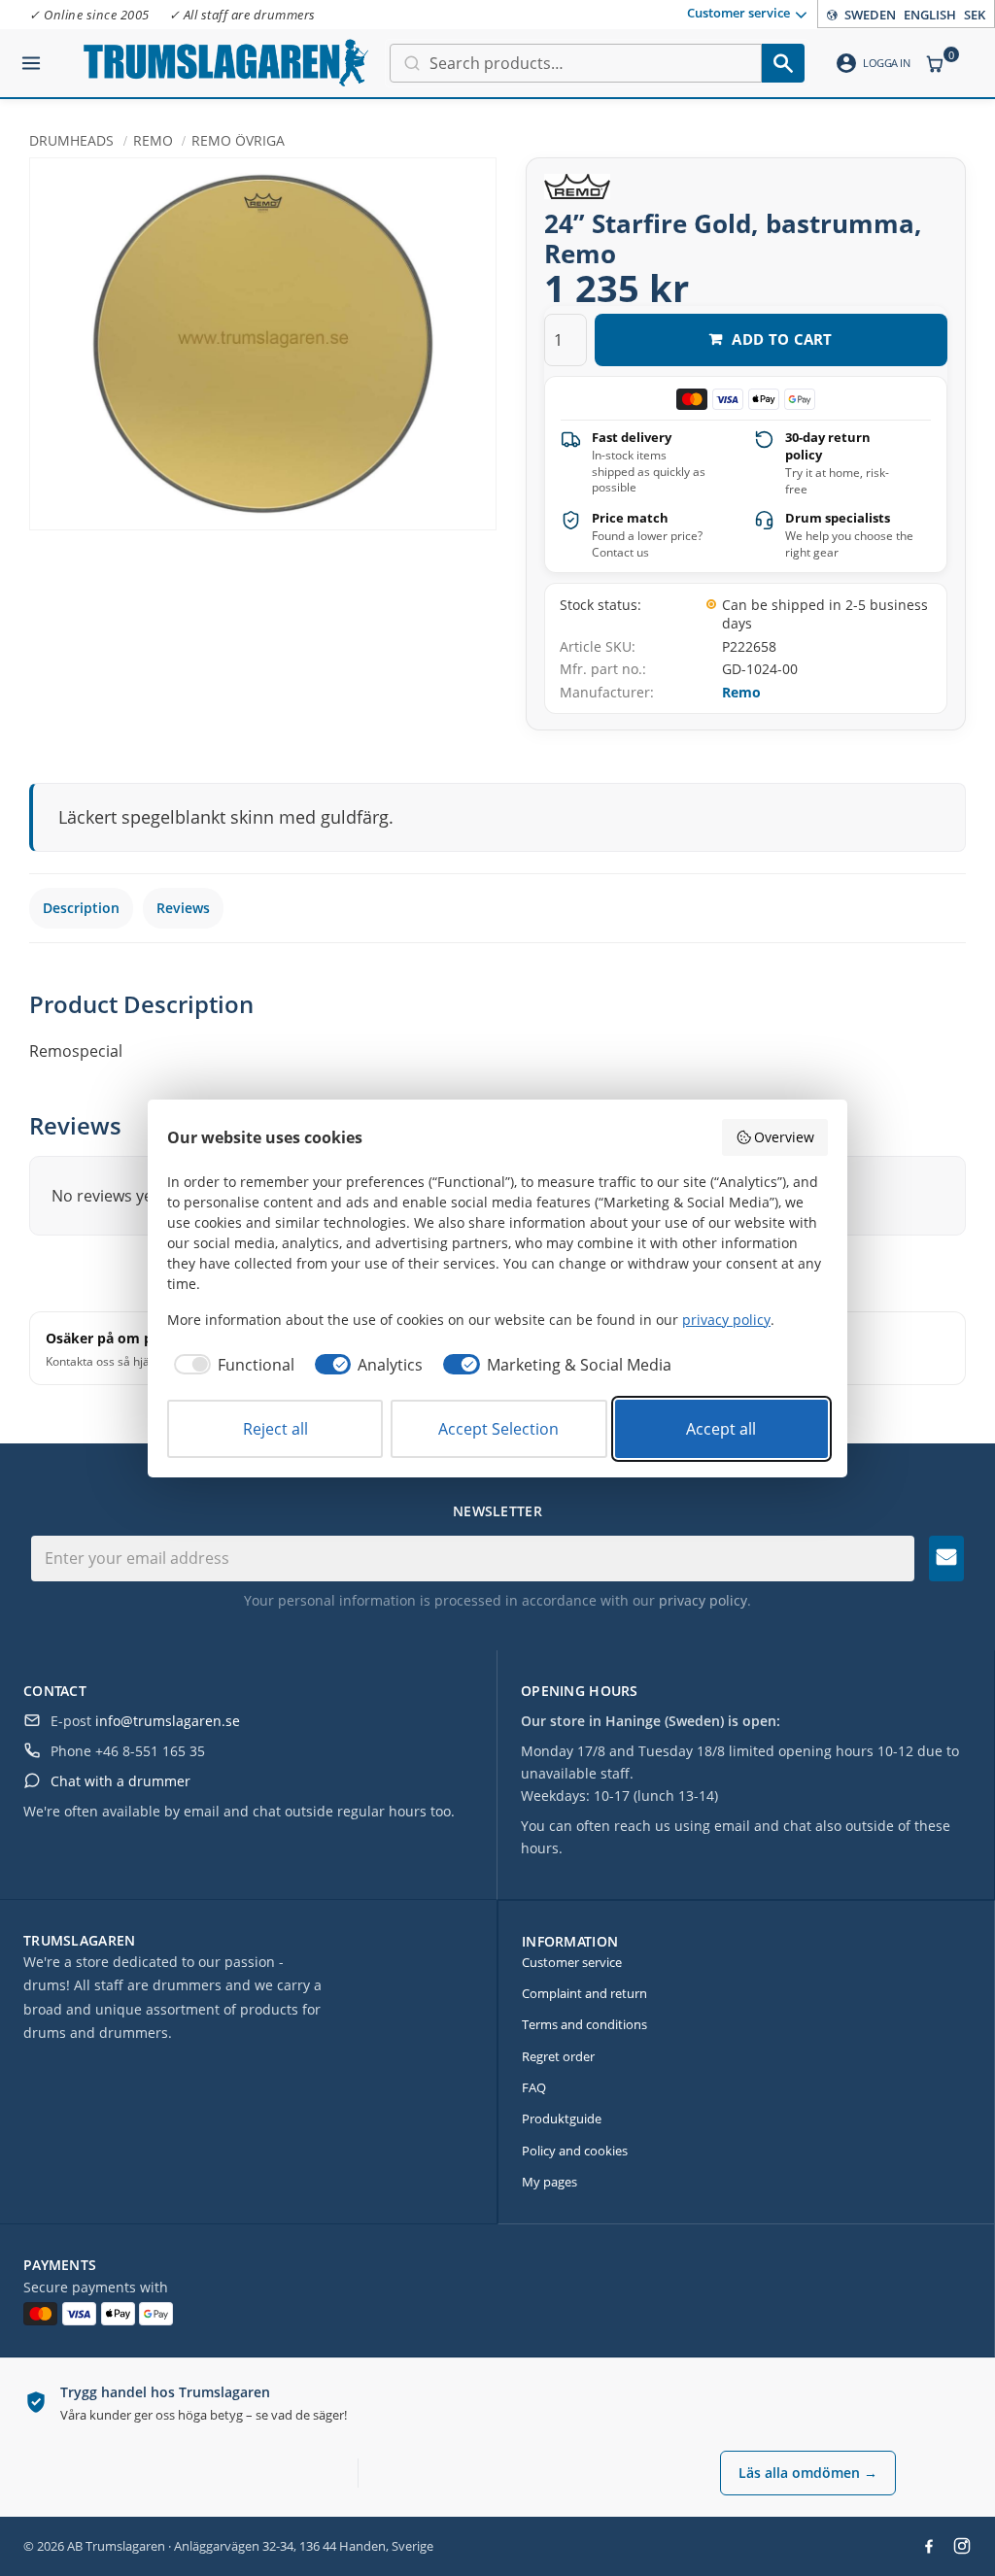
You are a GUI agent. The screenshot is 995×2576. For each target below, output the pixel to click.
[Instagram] (962, 2546)
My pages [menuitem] (549, 2182)
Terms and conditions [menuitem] (584, 2024)
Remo (741, 692)
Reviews (183, 908)
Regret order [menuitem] (558, 2056)
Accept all (721, 1429)
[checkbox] (231, 1365)
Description (81, 908)
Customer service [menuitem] (738, 13)
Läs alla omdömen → (808, 2473)
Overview (784, 1137)
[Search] (783, 63)
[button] (31, 55)
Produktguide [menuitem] (562, 2118)
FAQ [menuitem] (534, 2087)
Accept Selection (498, 1429)
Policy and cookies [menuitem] (575, 2151)
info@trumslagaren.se (168, 1721)
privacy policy (703, 1600)
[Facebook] (929, 2546)
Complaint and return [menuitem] (584, 1993)
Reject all (275, 1429)
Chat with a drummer (120, 1781)
